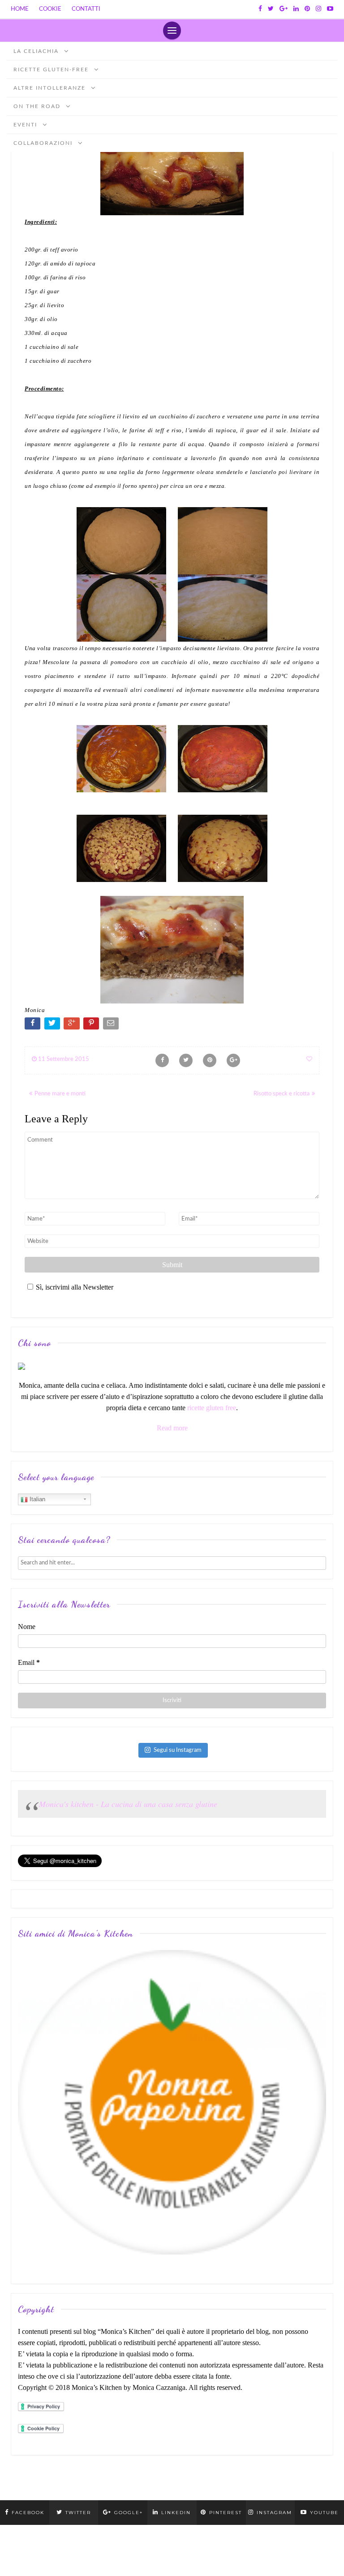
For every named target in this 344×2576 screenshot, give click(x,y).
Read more (172, 1428)
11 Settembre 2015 (63, 1059)
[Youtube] (330, 9)
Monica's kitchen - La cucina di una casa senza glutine (128, 1804)
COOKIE (50, 9)
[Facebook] (260, 9)
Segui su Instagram (178, 1750)
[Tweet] (53, 1025)
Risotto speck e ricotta (282, 1094)
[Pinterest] (307, 9)
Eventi (26, 125)
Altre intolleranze (51, 88)
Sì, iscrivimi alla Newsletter (75, 1287)
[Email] (112, 1025)
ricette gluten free (212, 1408)
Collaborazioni (44, 143)
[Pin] (92, 1025)
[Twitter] (271, 9)
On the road (38, 106)
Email (29, 1662)
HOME (20, 9)
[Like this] (309, 1059)
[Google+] (284, 9)
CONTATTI (86, 9)
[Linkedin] (296, 9)
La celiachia (37, 51)
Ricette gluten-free (52, 70)
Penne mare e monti (60, 1094)
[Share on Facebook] (33, 1025)
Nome (27, 1627)
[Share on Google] (72, 1025)
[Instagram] (318, 9)
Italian (37, 1499)
